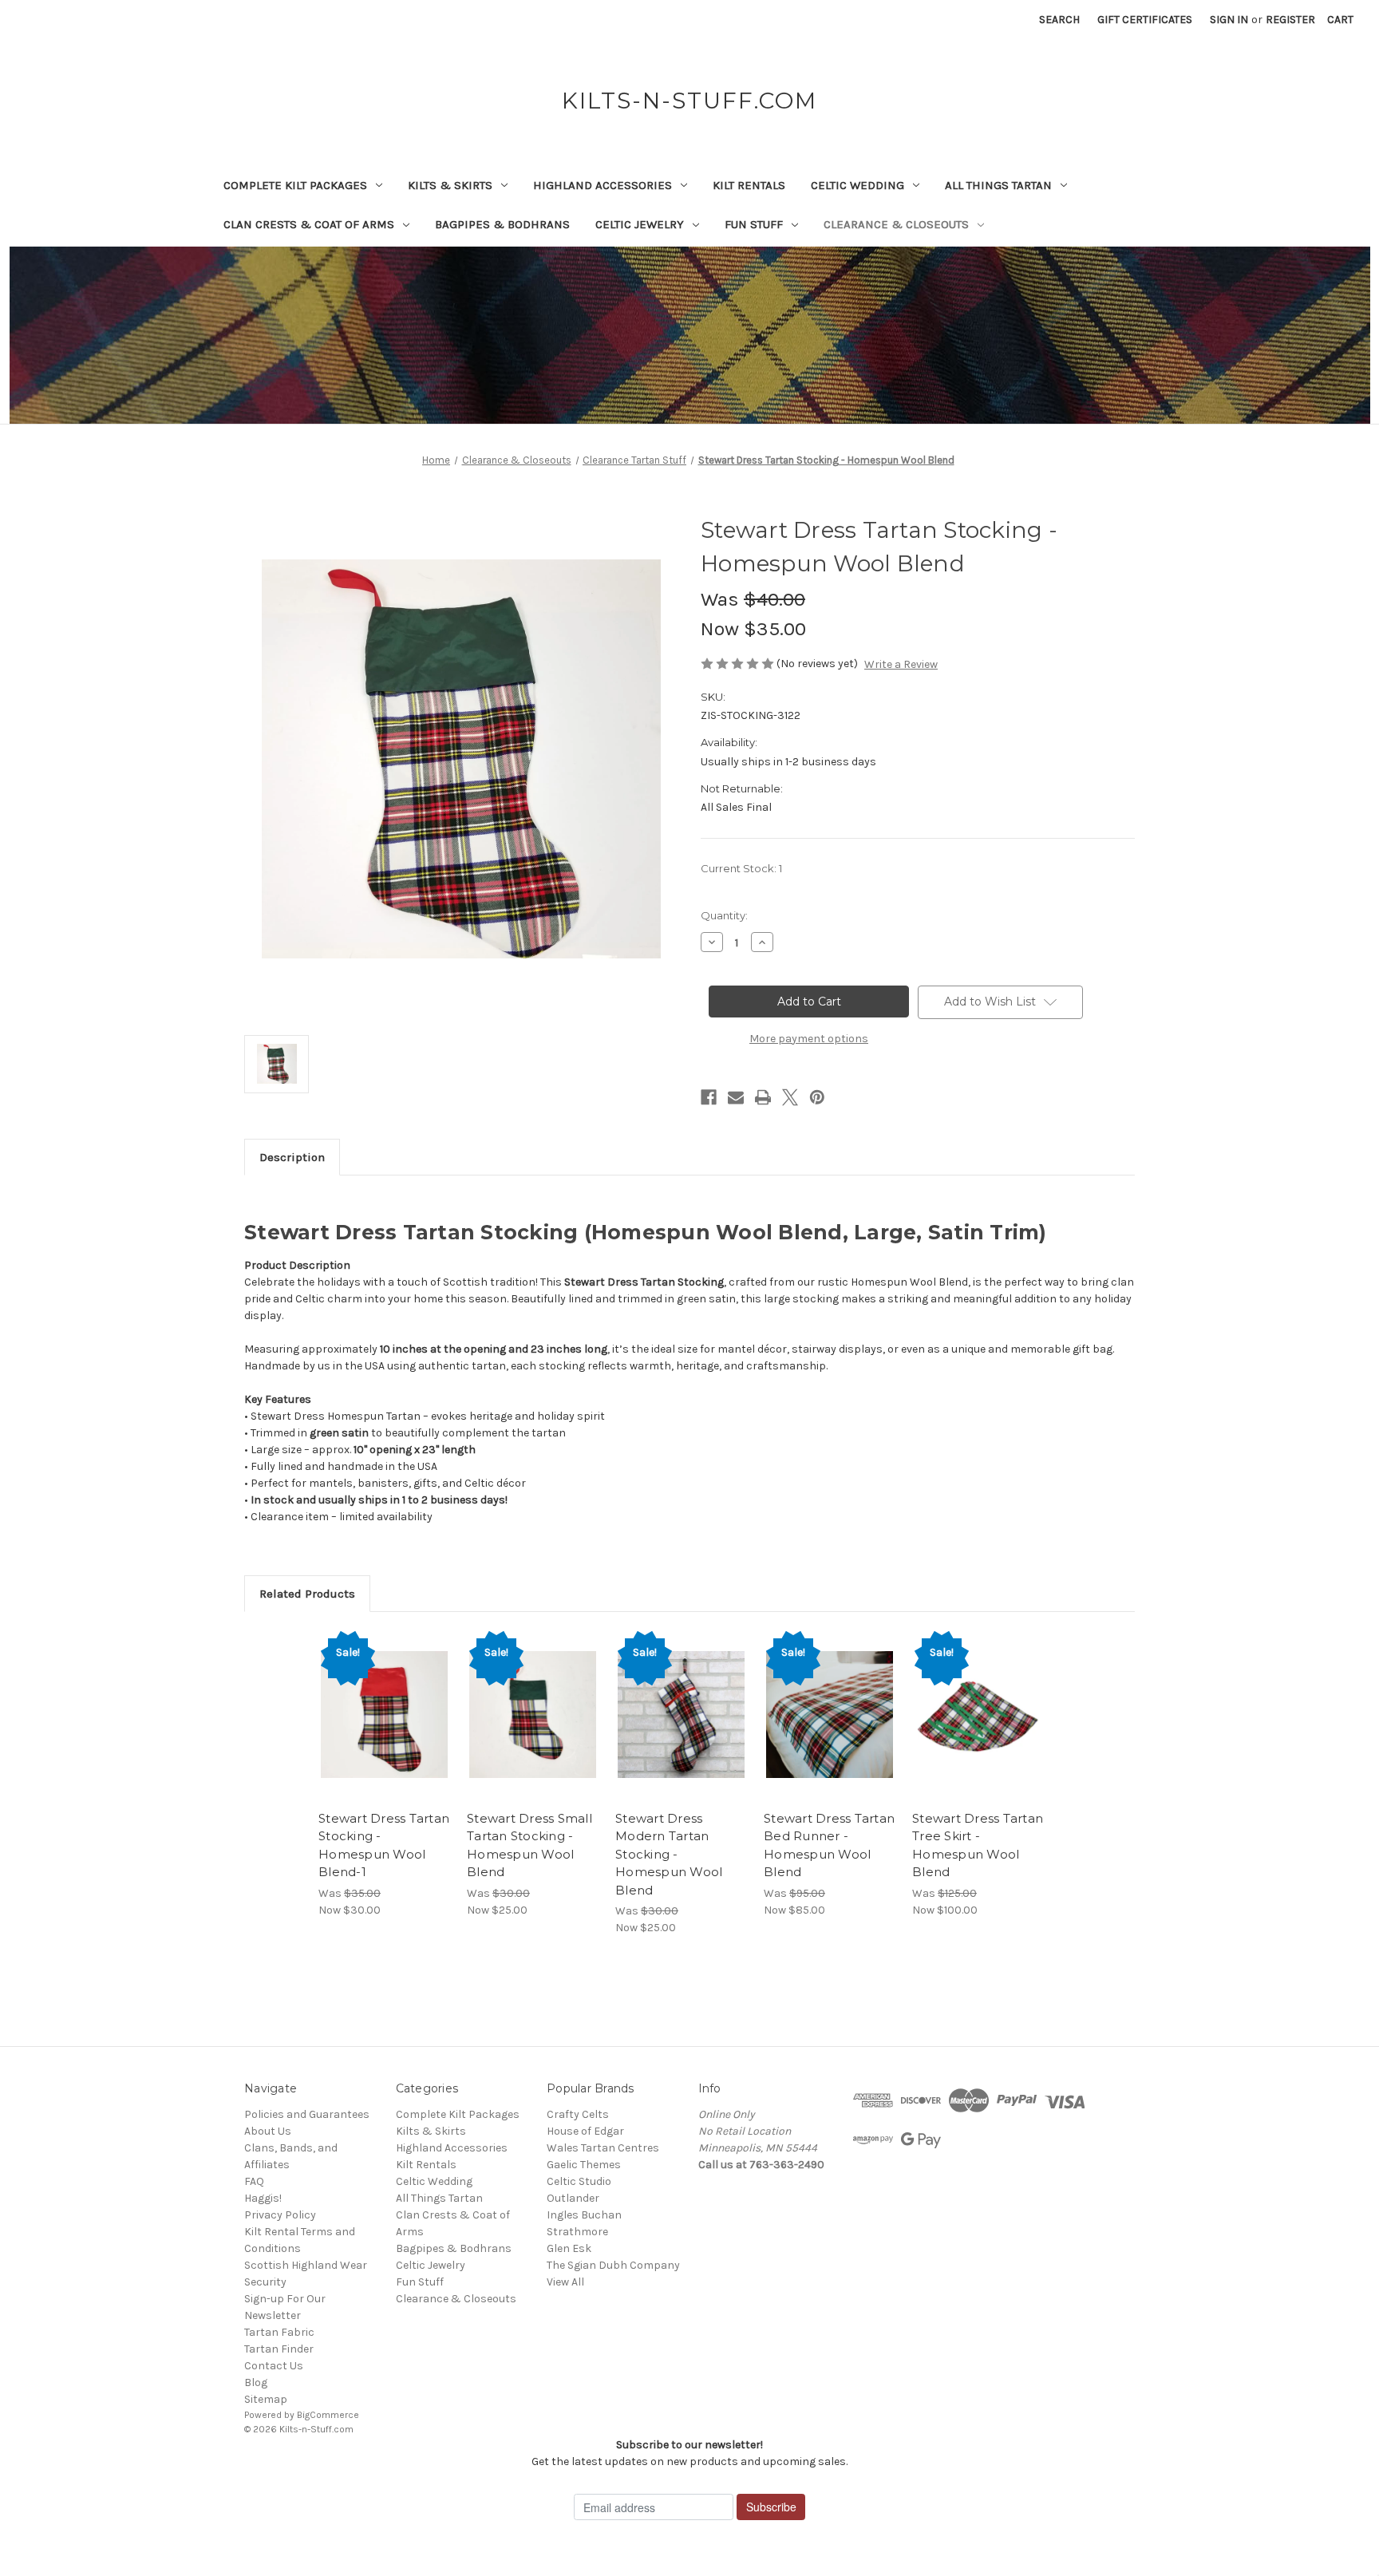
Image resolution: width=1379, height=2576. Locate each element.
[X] (790, 1097)
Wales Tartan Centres (603, 2148)
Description (292, 1157)
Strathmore (577, 2232)
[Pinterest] (817, 1097)
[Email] (736, 1097)
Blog (256, 2382)
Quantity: (724, 915)
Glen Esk (569, 2248)
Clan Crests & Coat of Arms (309, 224)
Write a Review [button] (901, 664)
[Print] (763, 1097)
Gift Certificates (1145, 20)
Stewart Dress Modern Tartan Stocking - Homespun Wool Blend (669, 1854)
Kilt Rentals (749, 185)
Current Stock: (741, 868)
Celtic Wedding (857, 185)
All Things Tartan (998, 185)
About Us (268, 2131)
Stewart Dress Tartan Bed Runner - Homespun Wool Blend (829, 1845)
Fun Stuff (754, 224)
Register (1290, 20)
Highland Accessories (603, 185)
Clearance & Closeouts (896, 224)
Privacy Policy (280, 2215)
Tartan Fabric (279, 2332)
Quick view (383, 1701)
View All (565, 2282)
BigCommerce (328, 2415)
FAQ (254, 2181)
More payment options (809, 1039)
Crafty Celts (578, 2114)
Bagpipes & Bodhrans (502, 224)
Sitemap (266, 2399)
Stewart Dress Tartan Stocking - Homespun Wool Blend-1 (384, 1845)
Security (265, 2282)
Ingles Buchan (584, 2215)
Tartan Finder (279, 2349)
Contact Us (274, 2366)
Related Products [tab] (307, 1594)
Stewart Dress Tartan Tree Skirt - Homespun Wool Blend (978, 1845)
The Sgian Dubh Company (613, 2265)
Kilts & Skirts (450, 185)
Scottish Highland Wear (306, 2265)
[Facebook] (709, 1097)
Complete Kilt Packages (295, 185)
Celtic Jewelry (640, 224)
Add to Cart (384, 1729)
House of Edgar (585, 2131)
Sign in (1229, 20)
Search (1059, 20)
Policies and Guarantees (307, 2114)
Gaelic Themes (584, 2165)
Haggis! (263, 2198)
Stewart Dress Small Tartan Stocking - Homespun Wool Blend (529, 1845)
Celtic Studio (579, 2181)
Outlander (573, 2198)
